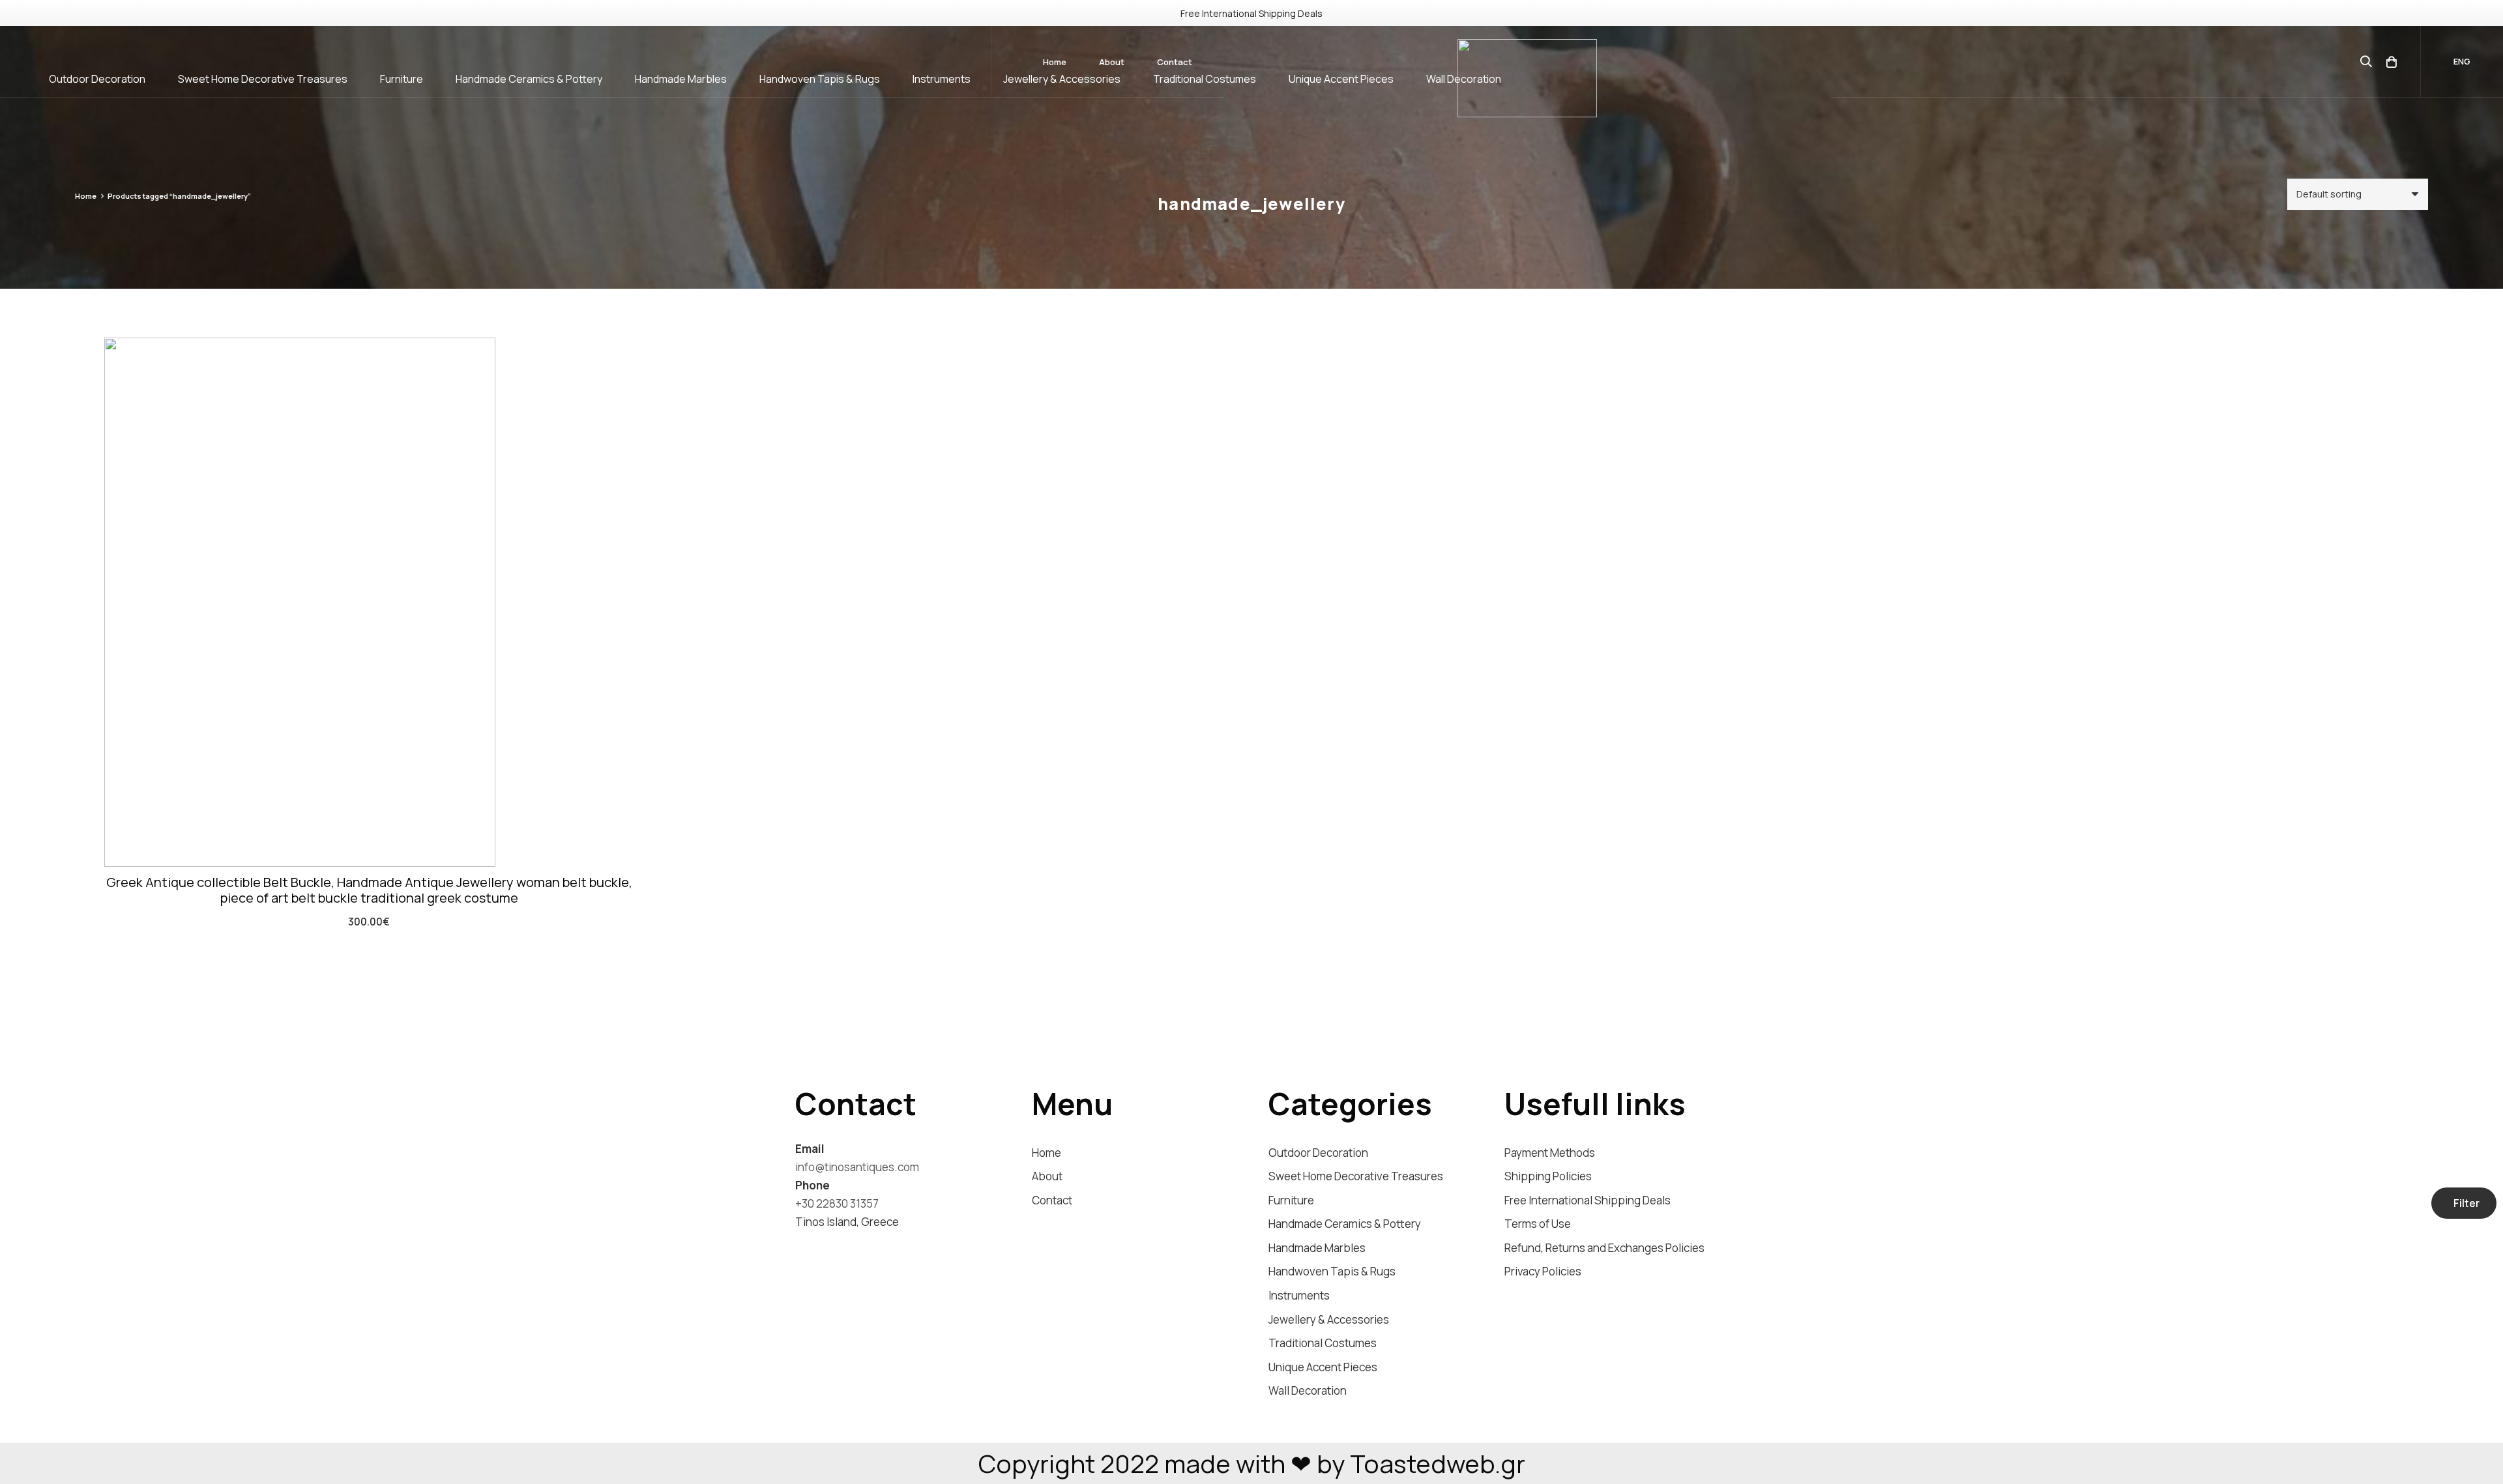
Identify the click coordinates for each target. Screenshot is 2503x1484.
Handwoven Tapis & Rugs (1332, 1271)
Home (86, 196)
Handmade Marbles (1317, 1248)
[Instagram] (801, 1245)
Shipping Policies (1548, 1176)
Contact (1052, 1200)
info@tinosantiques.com (857, 1167)
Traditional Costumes (1323, 1343)
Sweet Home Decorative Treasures (1356, 1176)
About (1047, 1176)
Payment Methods (1550, 1153)
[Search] (2366, 62)
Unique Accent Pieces (1323, 1367)
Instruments (1299, 1295)
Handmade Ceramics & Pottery (1345, 1224)
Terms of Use (1538, 1224)
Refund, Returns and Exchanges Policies (1604, 1248)
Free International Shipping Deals (1588, 1200)
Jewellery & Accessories (1329, 1319)
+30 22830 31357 (837, 1203)
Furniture (1291, 1200)
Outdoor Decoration (1318, 1153)
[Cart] (2392, 62)
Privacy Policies (1543, 1271)
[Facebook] (826, 1244)
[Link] (1527, 78)
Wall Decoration (1308, 1390)
